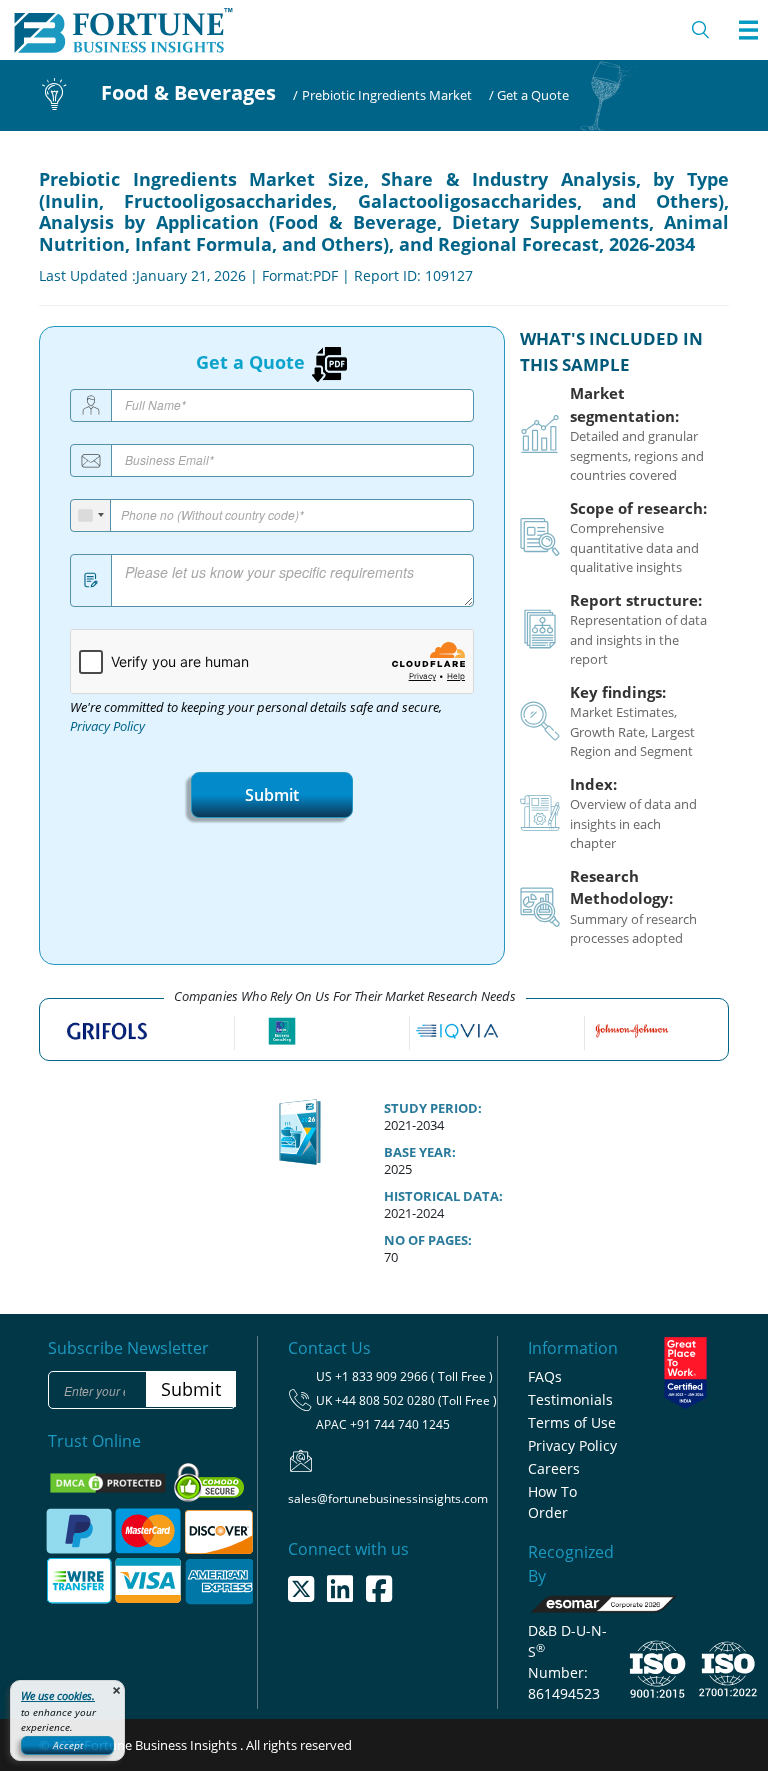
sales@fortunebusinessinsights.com (388, 1498)
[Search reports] (701, 30)
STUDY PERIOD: (433, 1108)
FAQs (545, 1376)
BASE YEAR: (420, 1152)
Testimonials (570, 1399)
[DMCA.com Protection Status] (109, 1481)
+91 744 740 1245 (400, 1424)
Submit (272, 795)
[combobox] (91, 515)
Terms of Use (572, 1422)
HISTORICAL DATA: (443, 1196)
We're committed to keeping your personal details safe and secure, (256, 717)
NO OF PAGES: (428, 1240)
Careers (554, 1468)
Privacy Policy (107, 726)
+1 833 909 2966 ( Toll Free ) (414, 1376)
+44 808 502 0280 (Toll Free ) (416, 1400)
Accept (68, 1745)
